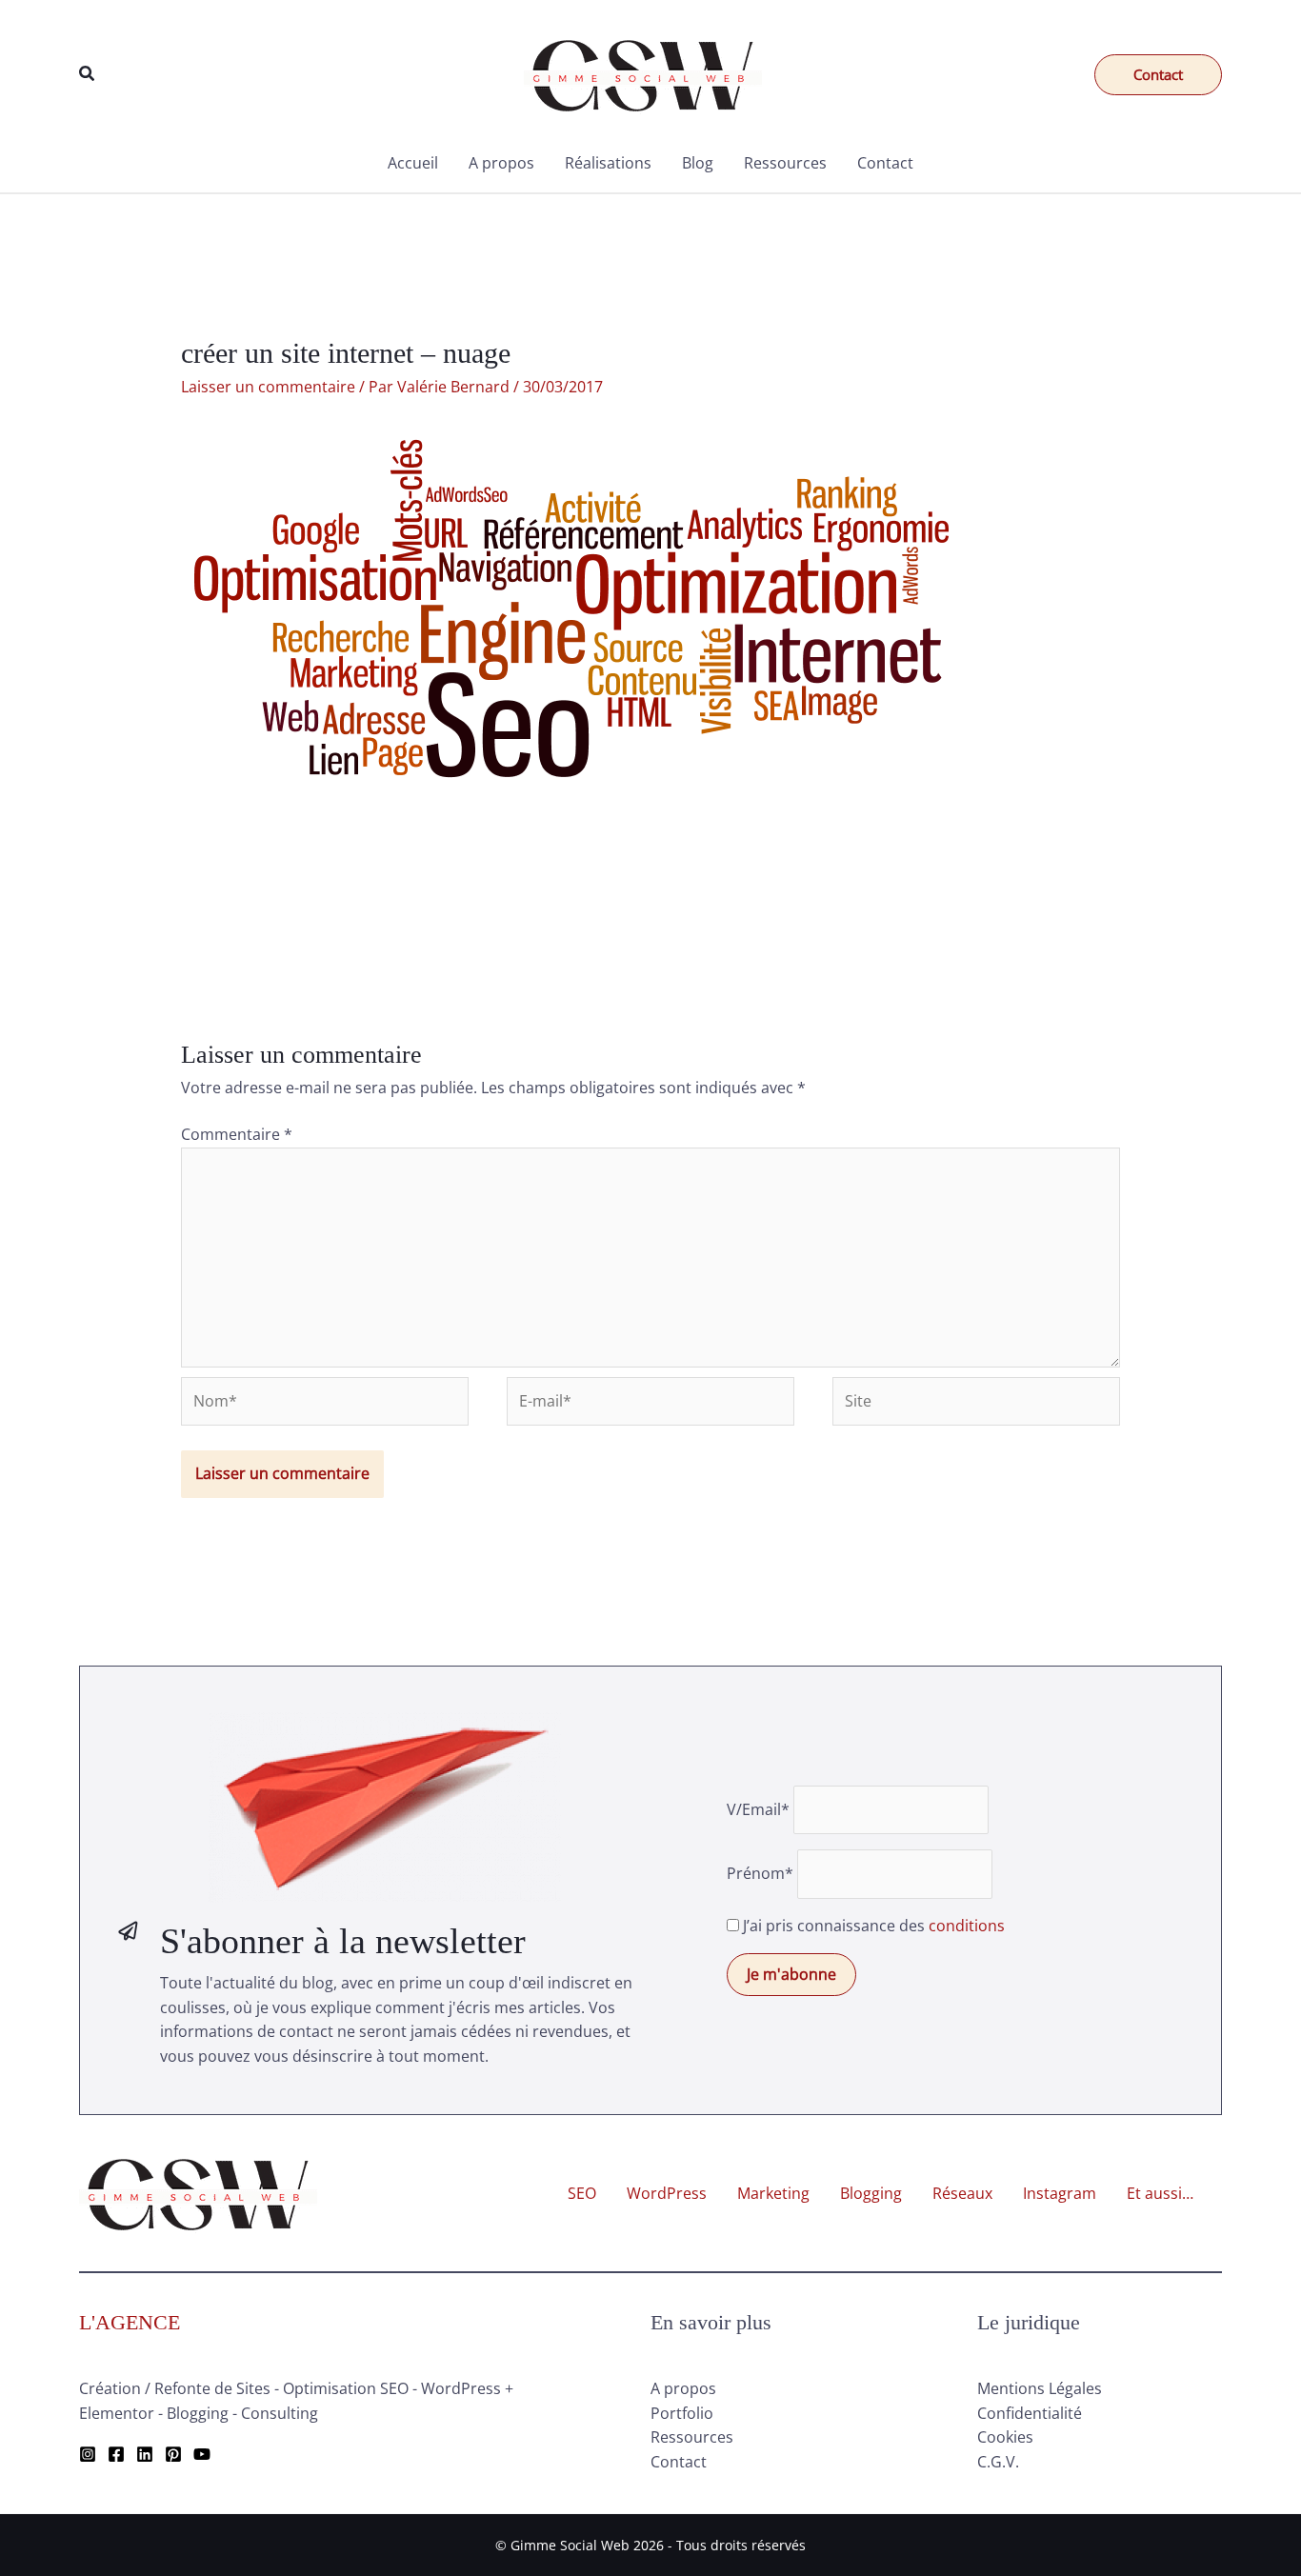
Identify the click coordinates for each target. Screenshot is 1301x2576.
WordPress (667, 2193)
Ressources (785, 163)
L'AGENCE (130, 2322)
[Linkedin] (145, 2454)
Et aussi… (1160, 2193)
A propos (501, 163)
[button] (88, 74)
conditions (967, 1926)
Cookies (1005, 2437)
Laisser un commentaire (268, 387)
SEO (582, 2193)
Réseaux (962, 2193)
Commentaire (237, 1134)
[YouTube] (202, 2454)
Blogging (871, 2193)
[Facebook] (116, 2454)
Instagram (1060, 2193)
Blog (698, 163)
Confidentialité (1030, 2413)
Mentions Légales (1040, 2388)
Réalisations (608, 163)
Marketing (773, 2193)
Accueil (413, 163)
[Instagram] (88, 2454)
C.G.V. (998, 2462)
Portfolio (682, 2413)
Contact (885, 163)
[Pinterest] (173, 2454)
